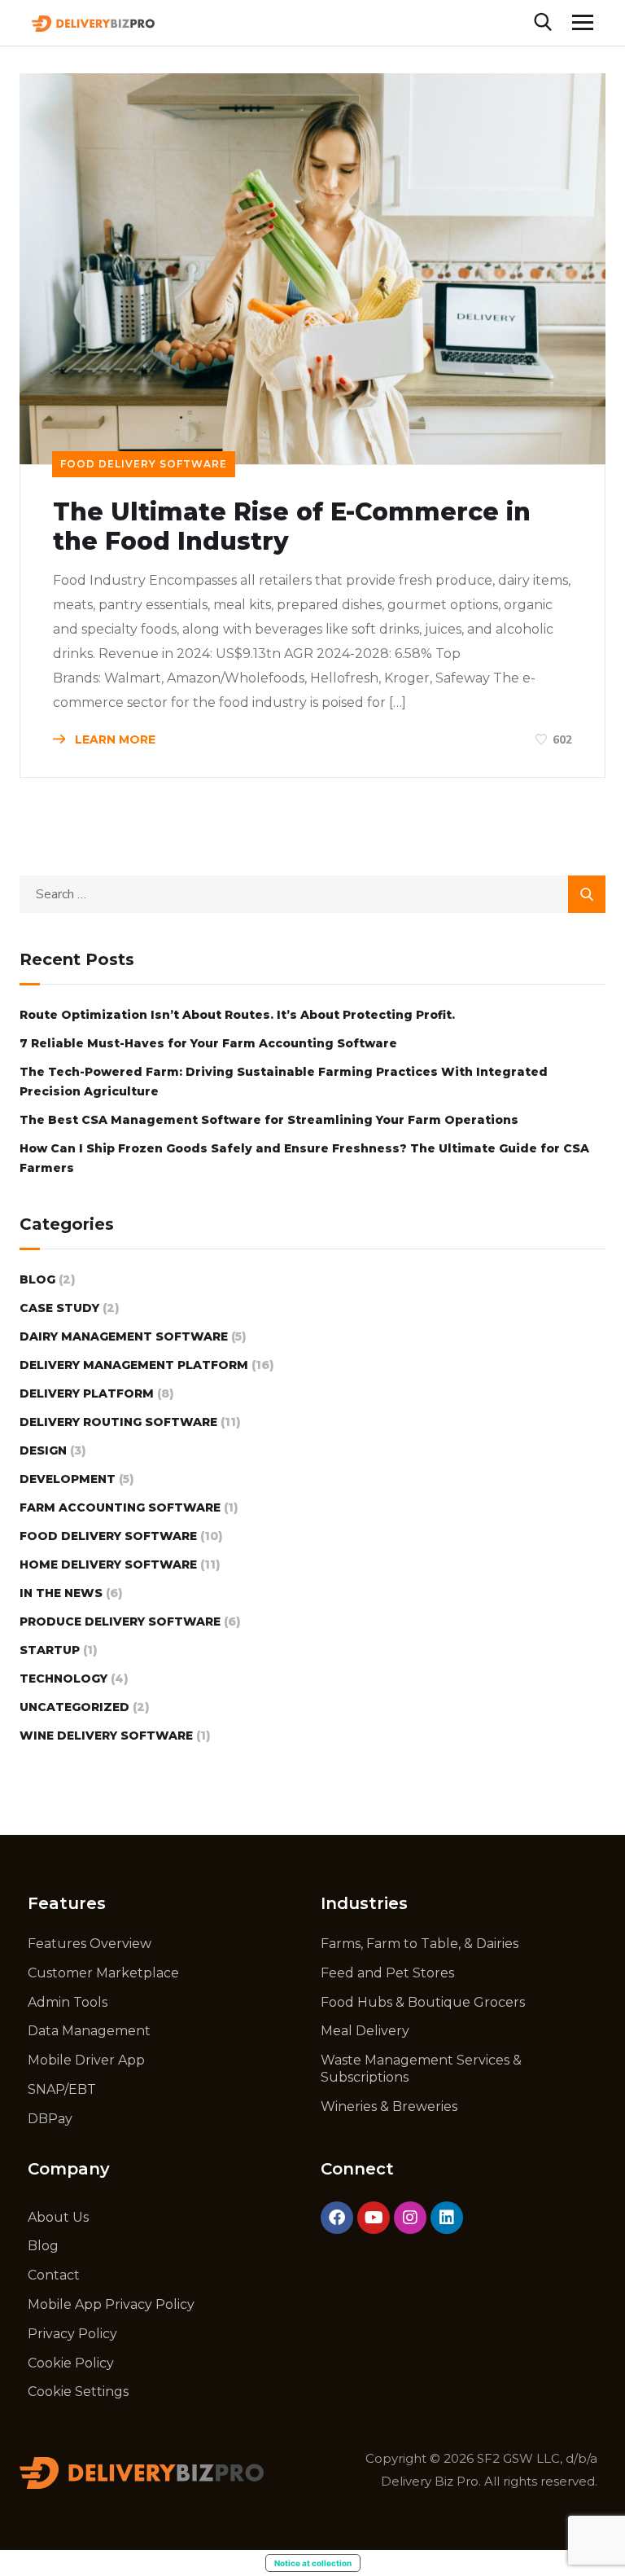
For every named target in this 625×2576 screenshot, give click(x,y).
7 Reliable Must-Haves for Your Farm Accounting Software (208, 1043)
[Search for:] (312, 894)
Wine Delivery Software (106, 1736)
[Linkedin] (447, 2218)
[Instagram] (410, 2218)
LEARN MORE (114, 739)
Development (68, 1479)
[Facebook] (337, 2218)
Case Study (59, 1308)
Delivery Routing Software (118, 1422)
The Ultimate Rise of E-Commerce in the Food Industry (292, 527)
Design (43, 1450)
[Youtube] (374, 2218)
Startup (50, 1650)
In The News (61, 1593)
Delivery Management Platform (134, 1365)
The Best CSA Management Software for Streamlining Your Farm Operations (269, 1120)
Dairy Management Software (124, 1336)
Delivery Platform (87, 1393)
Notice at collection (313, 2563)
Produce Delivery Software (120, 1622)
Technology (63, 1679)
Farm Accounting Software (120, 1507)
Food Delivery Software (144, 464)
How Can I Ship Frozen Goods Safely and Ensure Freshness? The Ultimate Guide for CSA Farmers (304, 1158)
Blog (37, 1279)
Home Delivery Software (108, 1564)
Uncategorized (74, 1707)
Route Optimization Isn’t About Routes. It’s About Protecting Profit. (237, 1015)
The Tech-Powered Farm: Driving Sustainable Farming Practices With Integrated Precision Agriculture (284, 1082)
